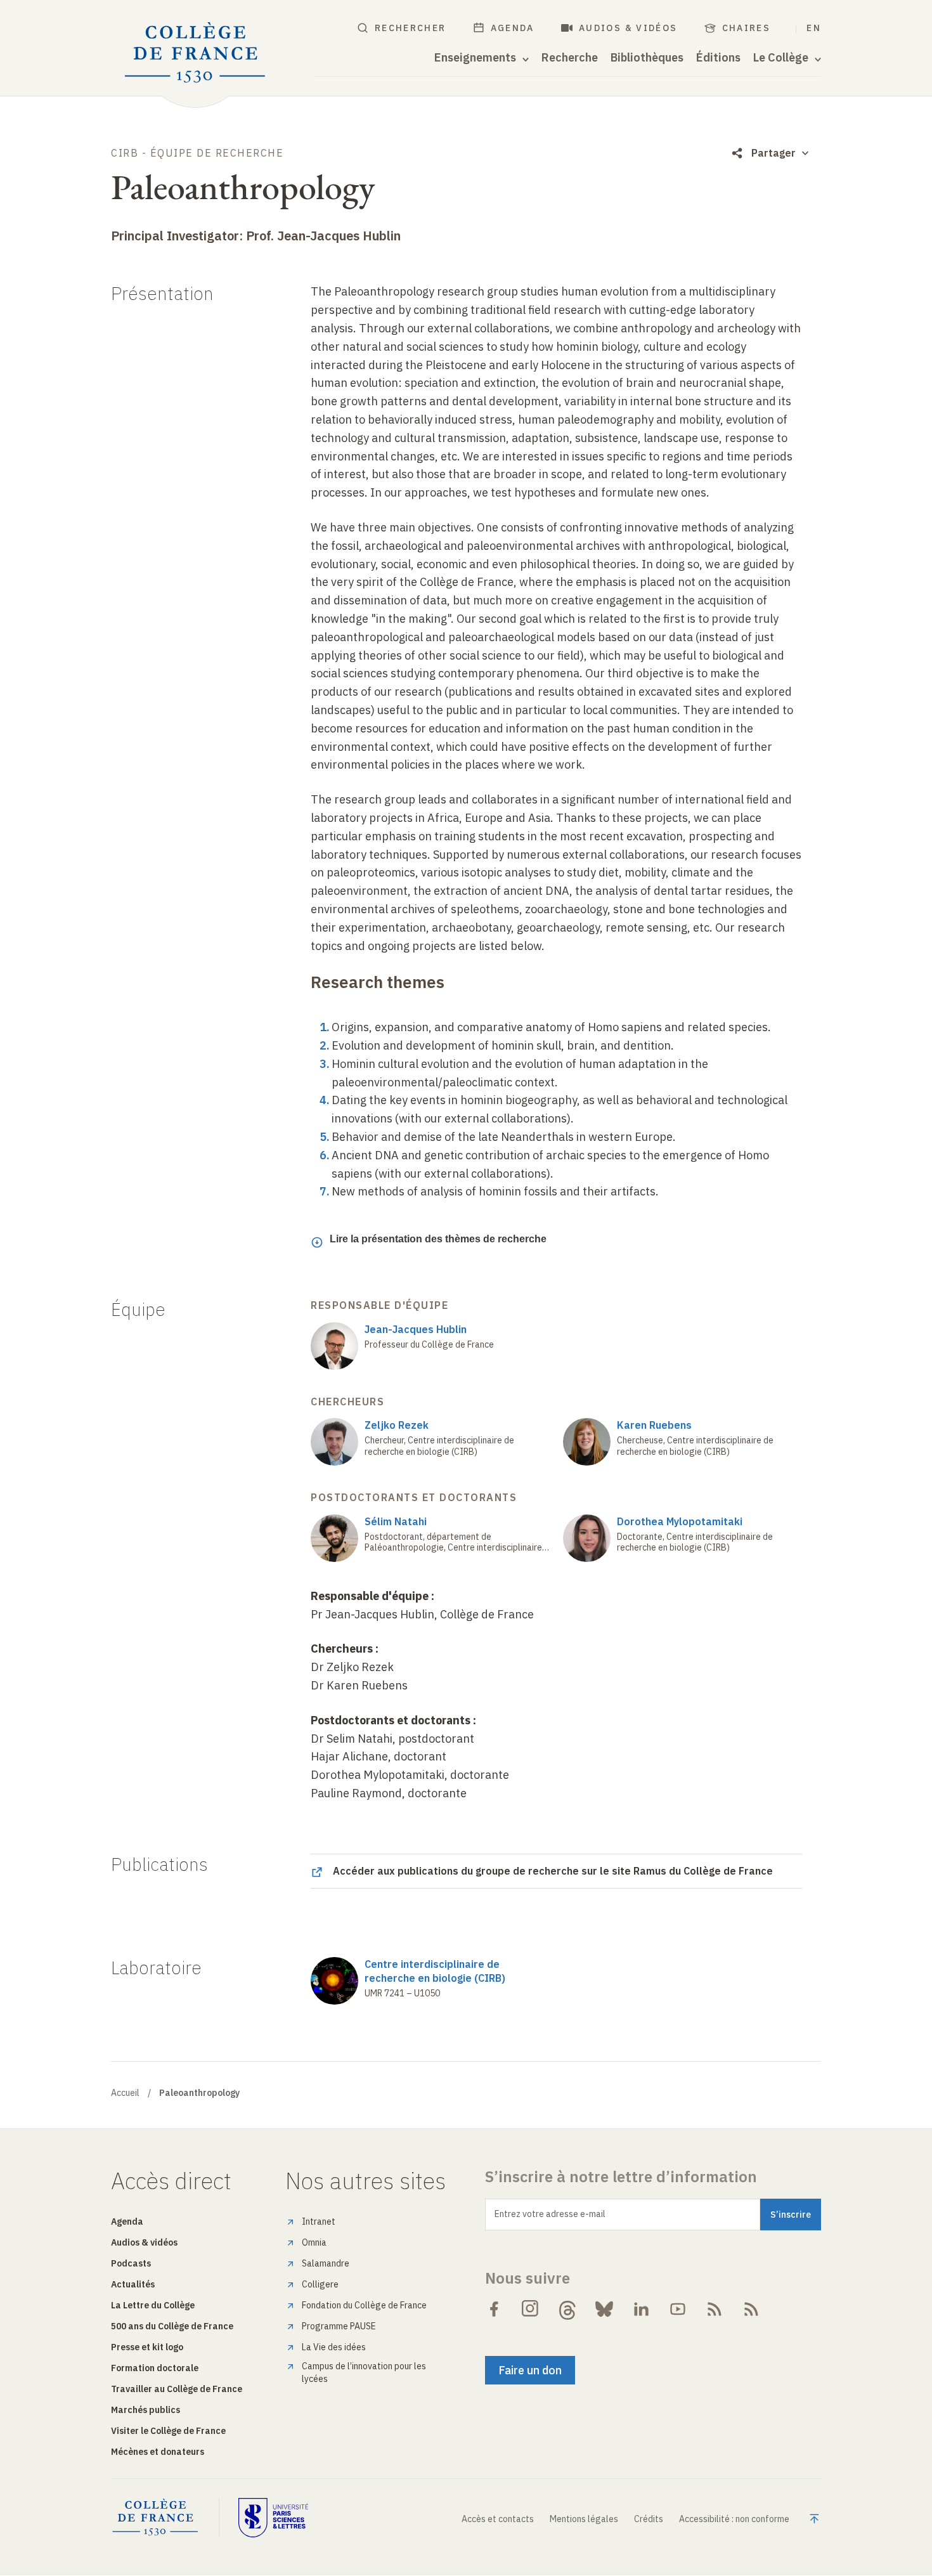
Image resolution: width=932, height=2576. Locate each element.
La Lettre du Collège (153, 2305)
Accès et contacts (498, 2519)
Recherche (570, 58)
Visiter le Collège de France (168, 2431)
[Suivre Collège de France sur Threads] (567, 2309)
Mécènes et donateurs (158, 2452)
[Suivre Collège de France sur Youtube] (678, 2309)
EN (814, 28)
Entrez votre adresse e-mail (550, 2214)
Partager (773, 153)
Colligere (320, 2284)
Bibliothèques (647, 58)
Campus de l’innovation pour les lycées (364, 2372)
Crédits (649, 2519)
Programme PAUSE (339, 2326)
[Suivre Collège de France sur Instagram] (531, 2309)
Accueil (125, 2093)
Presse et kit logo (147, 2347)
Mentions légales (584, 2519)
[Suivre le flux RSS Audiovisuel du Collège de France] (751, 2309)
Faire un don (530, 2370)
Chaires (747, 28)
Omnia (314, 2242)
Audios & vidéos (628, 28)
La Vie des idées (334, 2347)
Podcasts (131, 2263)
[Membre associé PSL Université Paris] (273, 2518)
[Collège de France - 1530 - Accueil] (195, 53)
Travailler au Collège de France (177, 2389)
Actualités (133, 2284)
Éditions (718, 58)
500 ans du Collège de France (172, 2326)
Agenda (513, 28)
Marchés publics (146, 2410)
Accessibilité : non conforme (734, 2519)
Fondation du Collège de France (364, 2305)
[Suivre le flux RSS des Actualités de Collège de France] (715, 2309)
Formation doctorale (155, 2368)
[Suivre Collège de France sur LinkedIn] (641, 2309)
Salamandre (326, 2263)
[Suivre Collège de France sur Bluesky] (604, 2309)
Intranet (319, 2221)
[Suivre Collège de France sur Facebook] (494, 2309)
